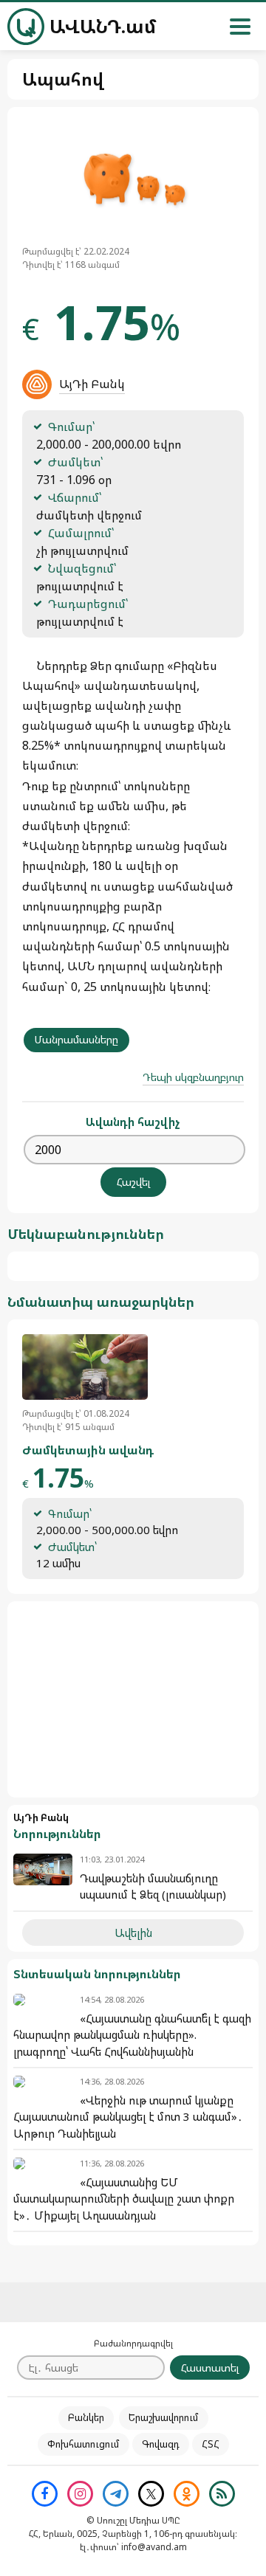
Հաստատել (210, 2368)
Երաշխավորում (164, 2417)
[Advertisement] (133, 1699)
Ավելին (133, 1933)
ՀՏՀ (211, 2444)
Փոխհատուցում (83, 2444)
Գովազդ (161, 2444)
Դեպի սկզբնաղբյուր (193, 1077)
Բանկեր (86, 2417)
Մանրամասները (76, 1039)
